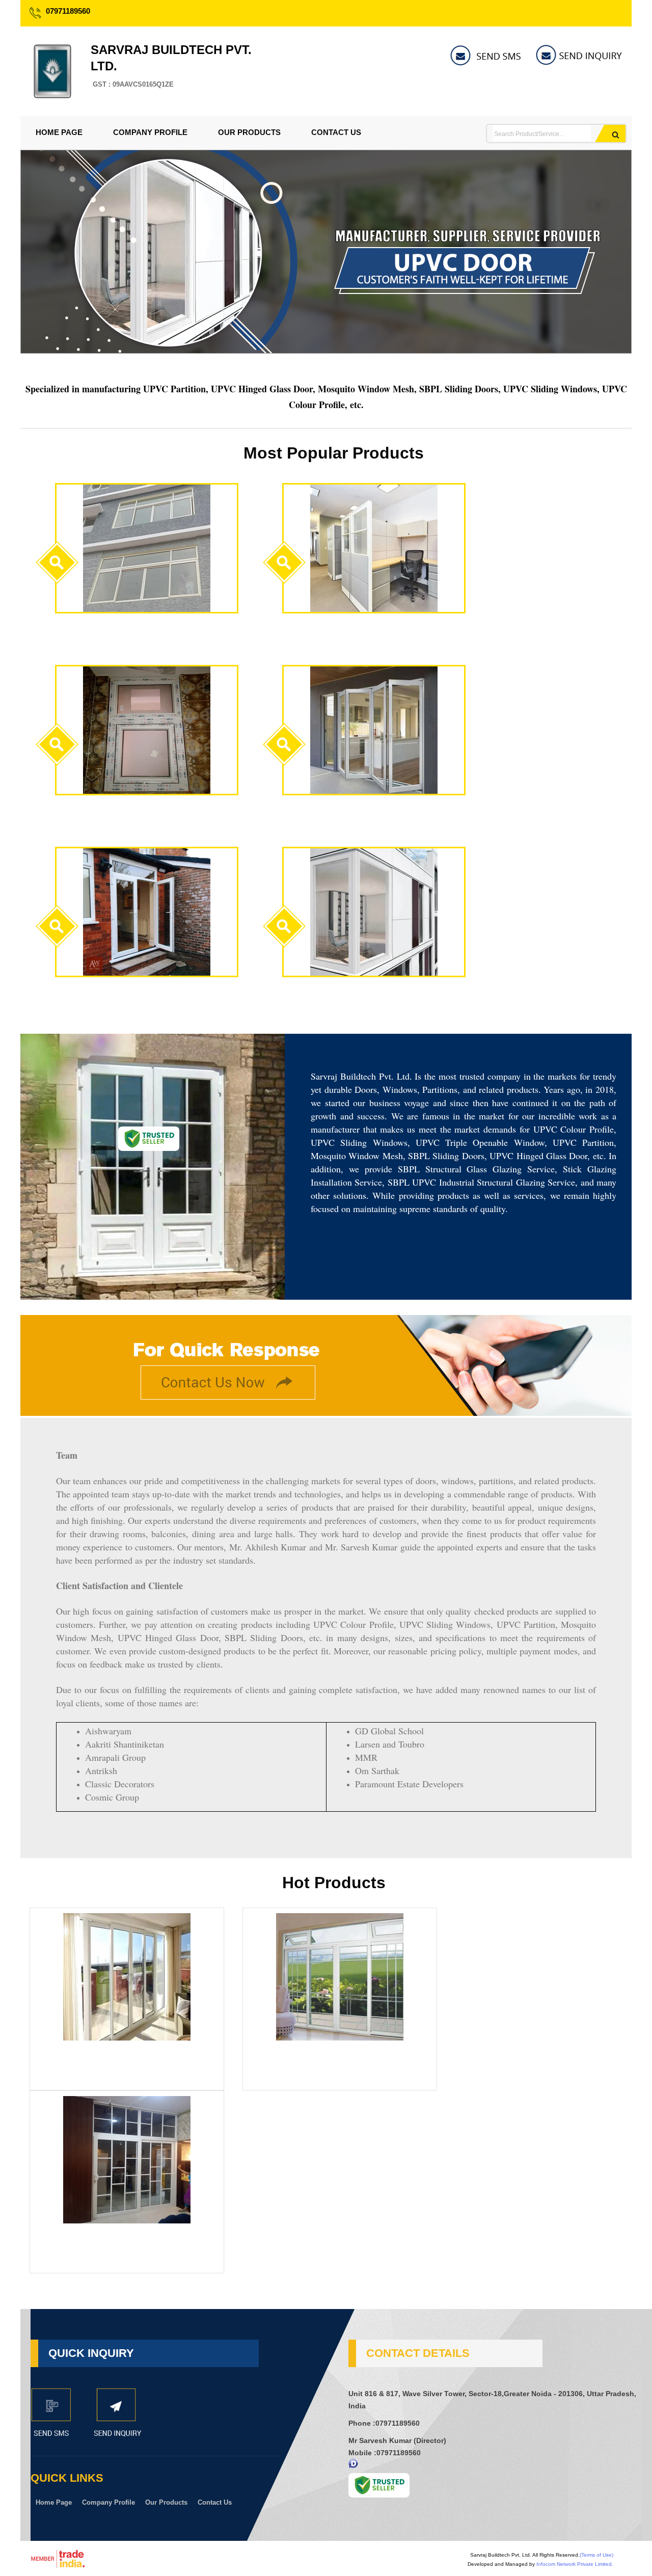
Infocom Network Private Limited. (575, 2564)
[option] (326, 351)
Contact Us (336, 132)
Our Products (249, 132)
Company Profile (150, 132)
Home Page (59, 132)
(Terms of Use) (596, 2555)
